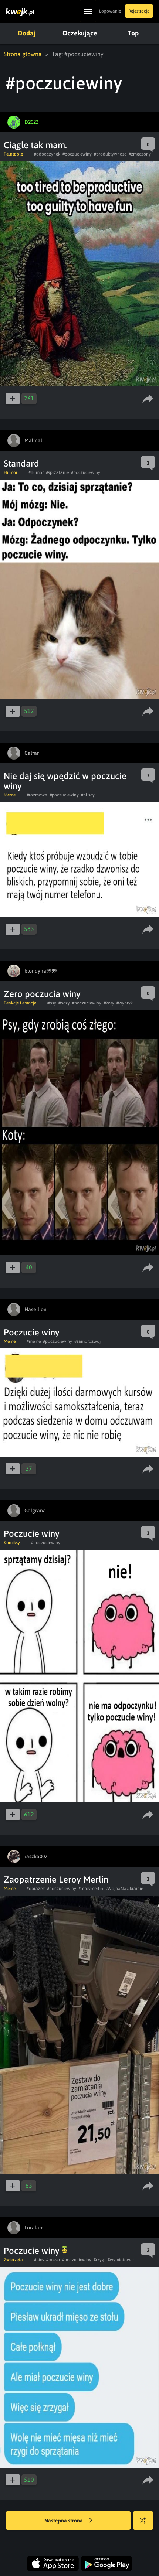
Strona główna (23, 54)
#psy (52, 1003)
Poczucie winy (32, 1332)
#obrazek (36, 1889)
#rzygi (99, 2260)
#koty (109, 1003)
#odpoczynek (47, 154)
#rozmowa (37, 795)
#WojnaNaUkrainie (124, 1889)
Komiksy (12, 1543)
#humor (36, 472)
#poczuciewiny (77, 154)
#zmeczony (140, 154)
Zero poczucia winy (42, 994)
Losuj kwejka (143, 2521)
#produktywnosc (110, 154)
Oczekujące (80, 33)
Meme (10, 795)
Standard (21, 463)
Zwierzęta (13, 2260)
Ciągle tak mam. (35, 145)
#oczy (64, 1003)
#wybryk (125, 1003)
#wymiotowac (121, 2260)
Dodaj (27, 33)
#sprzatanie (57, 472)
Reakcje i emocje (20, 1003)
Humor (11, 472)
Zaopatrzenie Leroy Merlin (56, 1879)
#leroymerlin (91, 1889)
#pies (39, 2260)
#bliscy (88, 795)
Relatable (13, 154)
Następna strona (64, 2521)
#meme (34, 1341)
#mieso (53, 2260)
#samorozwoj (87, 1341)
